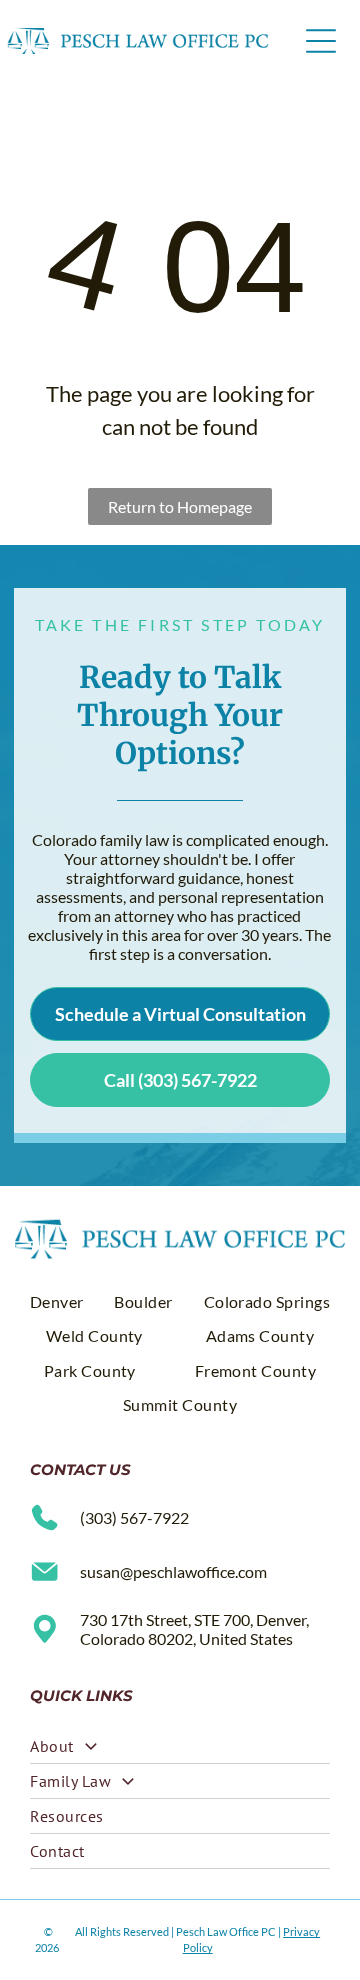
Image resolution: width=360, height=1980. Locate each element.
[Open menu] (321, 41)
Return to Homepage (180, 506)
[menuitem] (57, 1302)
